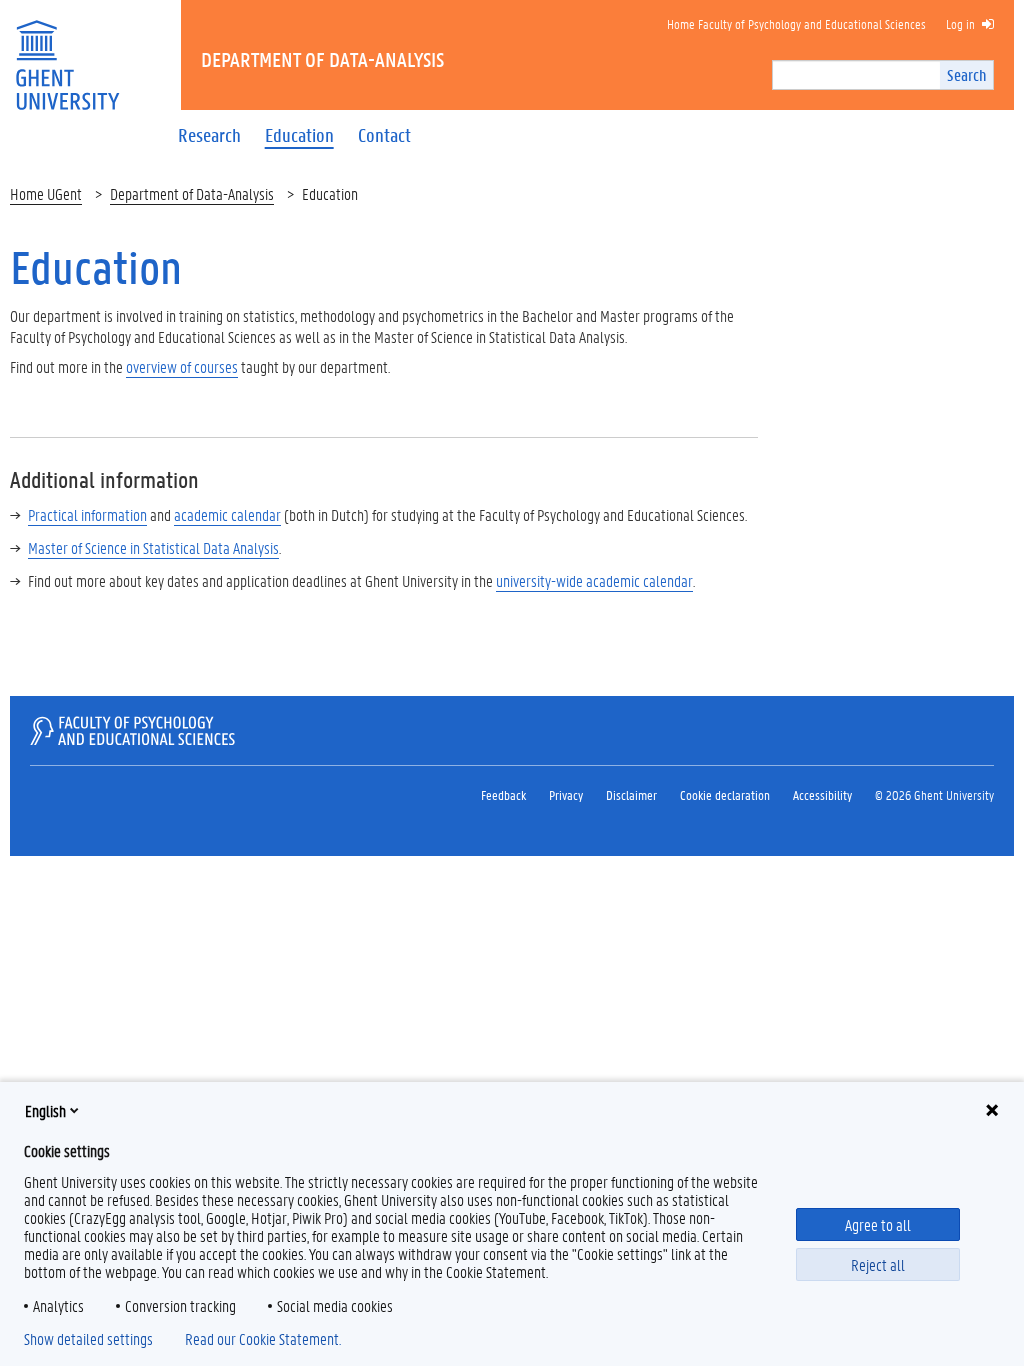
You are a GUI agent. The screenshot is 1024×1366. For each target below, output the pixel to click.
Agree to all (878, 1224)
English (45, 1110)
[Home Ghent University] (67, 52)
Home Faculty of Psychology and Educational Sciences (796, 23)
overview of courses (182, 366)
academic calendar (227, 514)
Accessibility (822, 794)
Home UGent (46, 193)
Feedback (503, 794)
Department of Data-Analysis (192, 193)
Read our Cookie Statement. (263, 1339)
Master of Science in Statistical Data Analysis (153, 547)
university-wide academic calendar (594, 580)
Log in (960, 23)
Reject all (878, 1264)
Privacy (566, 794)
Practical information (87, 514)
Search (966, 74)
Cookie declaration (725, 794)
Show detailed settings (88, 1339)
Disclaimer (631, 794)
